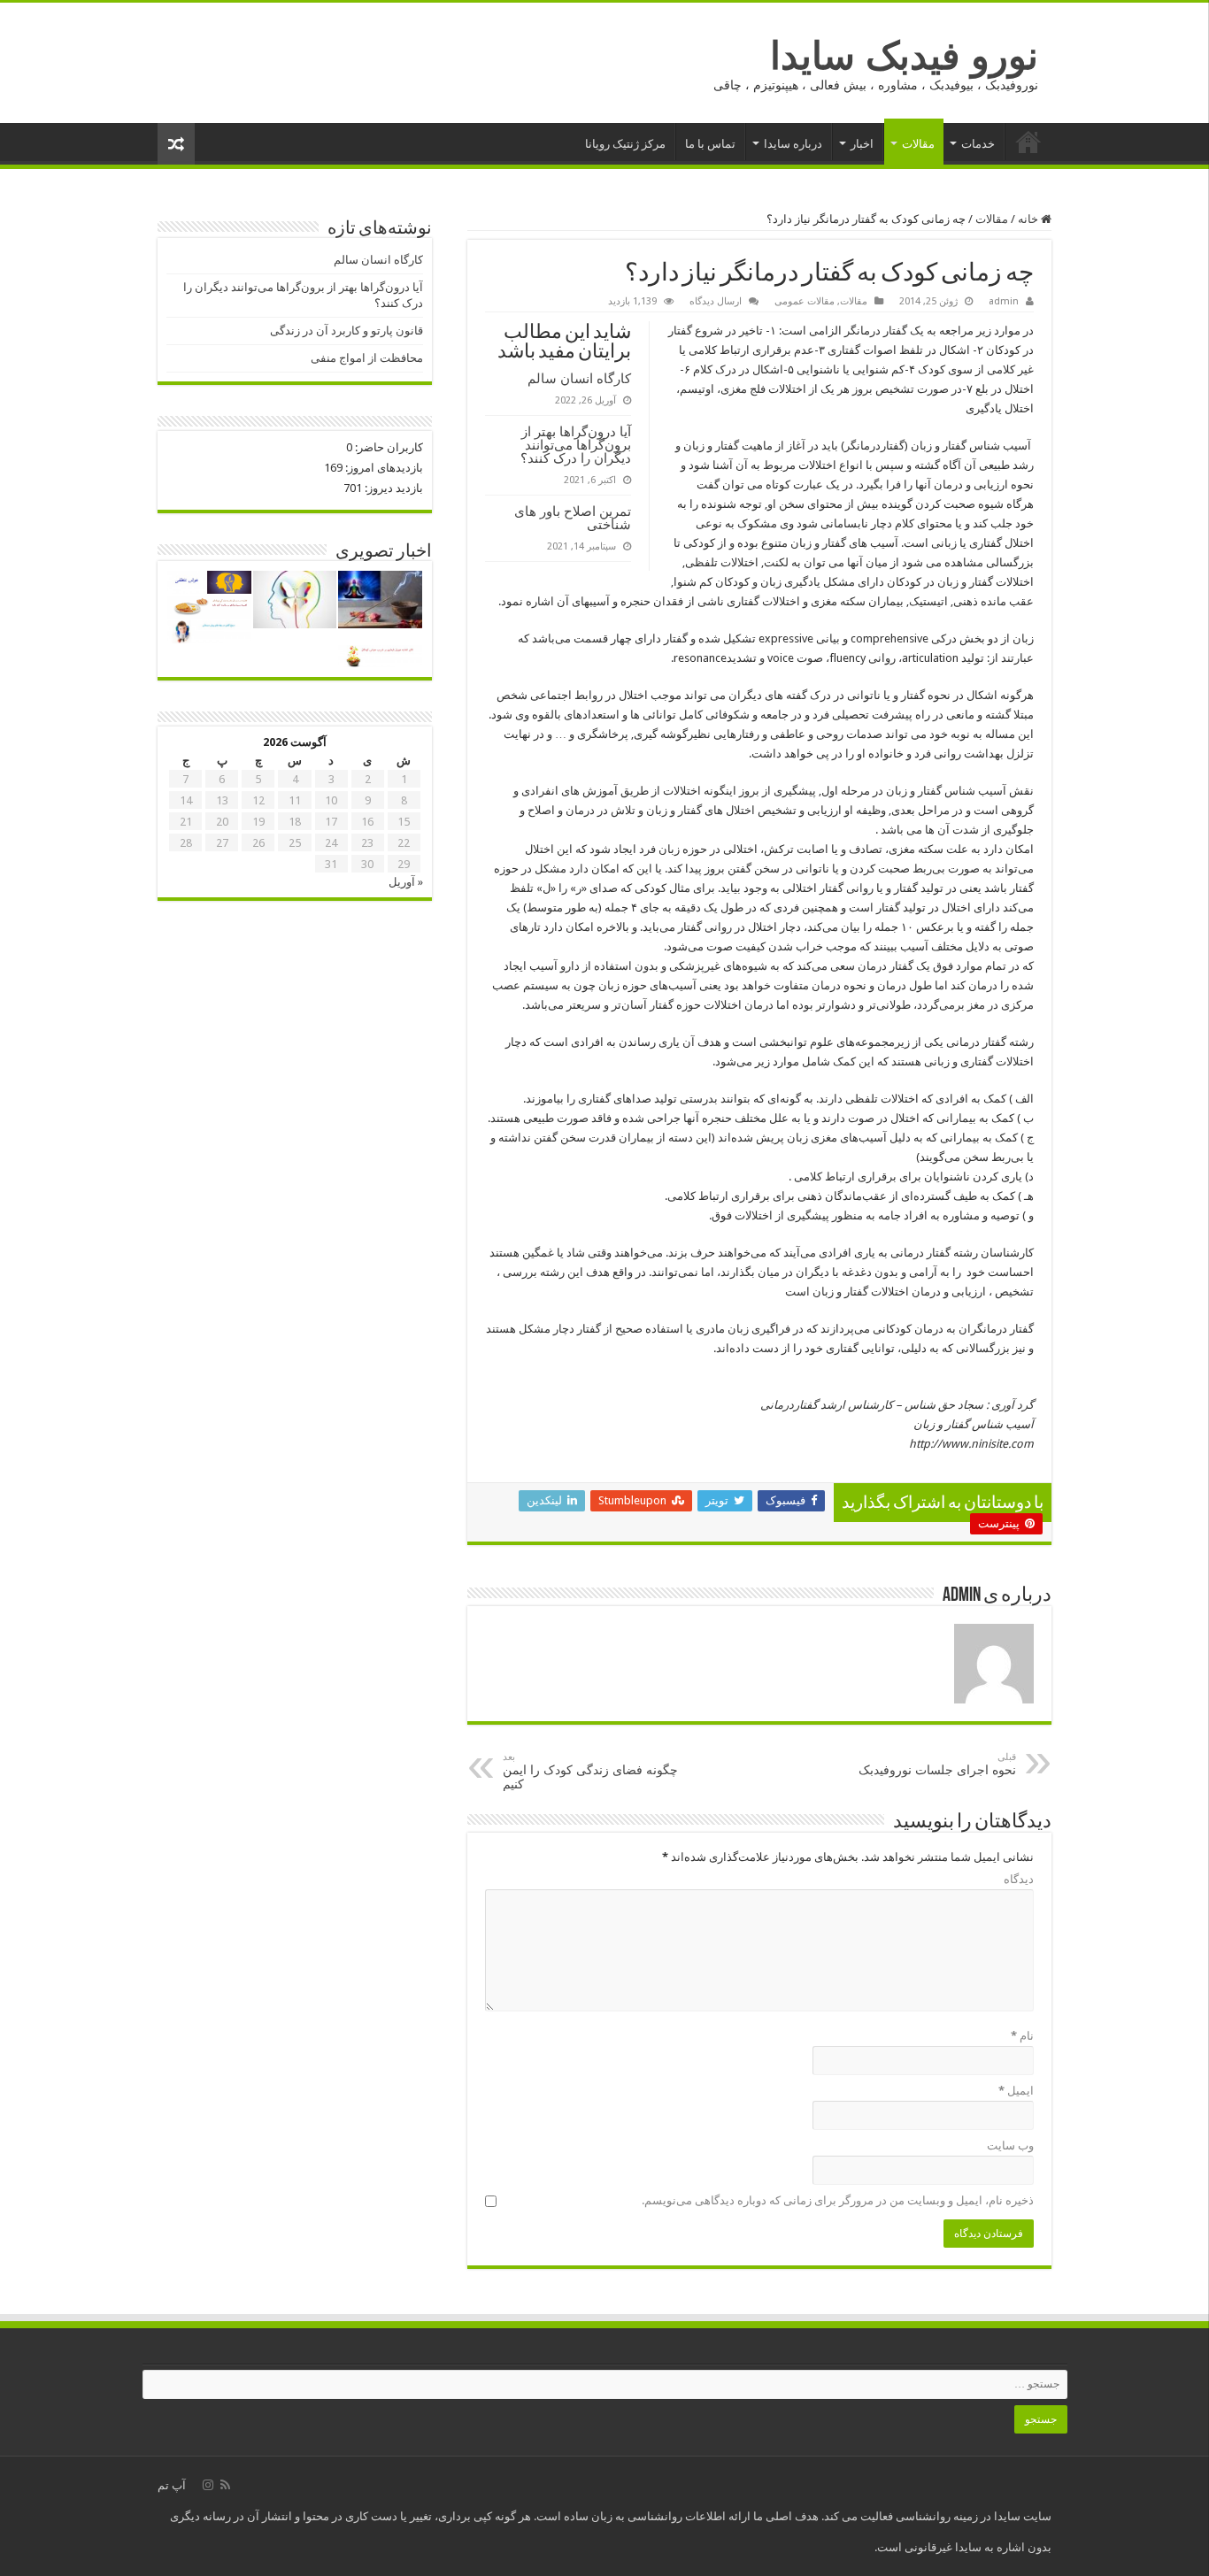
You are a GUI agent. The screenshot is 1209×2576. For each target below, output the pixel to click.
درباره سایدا (793, 144)
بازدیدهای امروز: (383, 468)
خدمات (978, 144)
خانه (1028, 142)
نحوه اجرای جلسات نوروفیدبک (937, 1764)
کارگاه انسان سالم (579, 378)
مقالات (918, 144)
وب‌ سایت (1010, 2145)
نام (1022, 2036)
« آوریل (406, 882)
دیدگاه (1019, 1879)
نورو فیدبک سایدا (904, 56)
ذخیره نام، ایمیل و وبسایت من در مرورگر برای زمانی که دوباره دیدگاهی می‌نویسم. (838, 2200)
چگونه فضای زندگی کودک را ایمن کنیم (590, 1771)
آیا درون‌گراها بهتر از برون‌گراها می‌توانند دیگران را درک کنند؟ (576, 445)
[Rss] (225, 2485)
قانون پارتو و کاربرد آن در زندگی (347, 331)
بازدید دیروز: (393, 488)
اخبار (862, 144)
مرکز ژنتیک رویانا (625, 144)
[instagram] (208, 2485)
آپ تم (172, 2485)
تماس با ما (710, 144)
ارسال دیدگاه (716, 301)
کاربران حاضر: (388, 447)
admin (1004, 301)
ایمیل (1016, 2091)
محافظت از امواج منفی (367, 358)
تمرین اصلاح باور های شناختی (573, 518)
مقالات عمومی (805, 301)
